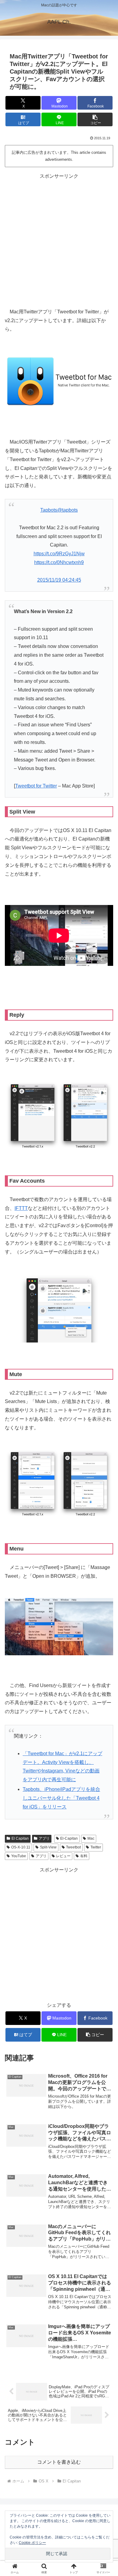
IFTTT (21, 1208)
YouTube (19, 1856)
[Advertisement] (59, 240)
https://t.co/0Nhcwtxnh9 (59, 562)
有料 (84, 1856)
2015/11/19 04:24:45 (59, 580)
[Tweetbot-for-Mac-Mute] (59, 1483)
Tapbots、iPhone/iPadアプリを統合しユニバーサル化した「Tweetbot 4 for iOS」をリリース (61, 1798)
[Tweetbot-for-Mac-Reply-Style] (59, 1115)
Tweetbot (73, 1847)
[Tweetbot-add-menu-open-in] (59, 1626)
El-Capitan (69, 1838)
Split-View (48, 1847)
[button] (95, 119)
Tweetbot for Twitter (36, 786)
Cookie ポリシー (32, 2543)
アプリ (44, 1838)
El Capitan (20, 1838)
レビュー (63, 1856)
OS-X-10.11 (21, 1847)
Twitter (96, 1847)
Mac (91, 1838)
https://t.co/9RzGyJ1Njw (59, 554)
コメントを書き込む (59, 2462)
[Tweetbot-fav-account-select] (59, 1308)
